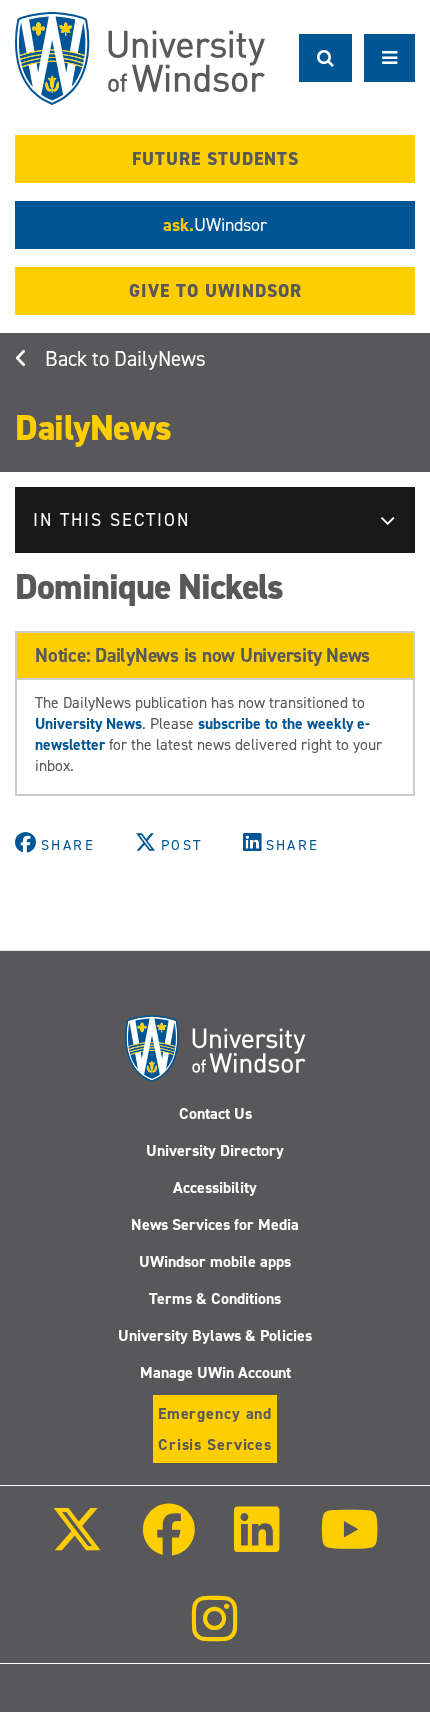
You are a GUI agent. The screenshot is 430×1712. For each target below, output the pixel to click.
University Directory (215, 1150)
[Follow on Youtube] (348, 1543)
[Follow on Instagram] (215, 1632)
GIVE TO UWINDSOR (215, 291)
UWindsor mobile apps (215, 1261)
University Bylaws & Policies (215, 1335)
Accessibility (215, 1187)
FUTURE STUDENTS (215, 159)
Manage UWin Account (215, 1372)
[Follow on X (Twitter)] (77, 1543)
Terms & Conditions (215, 1298)
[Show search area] (325, 58)
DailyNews (160, 359)
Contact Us (215, 1113)
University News (88, 723)
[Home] (140, 58)
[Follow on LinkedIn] (257, 1543)
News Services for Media (215, 1224)
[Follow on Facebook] (169, 1543)
